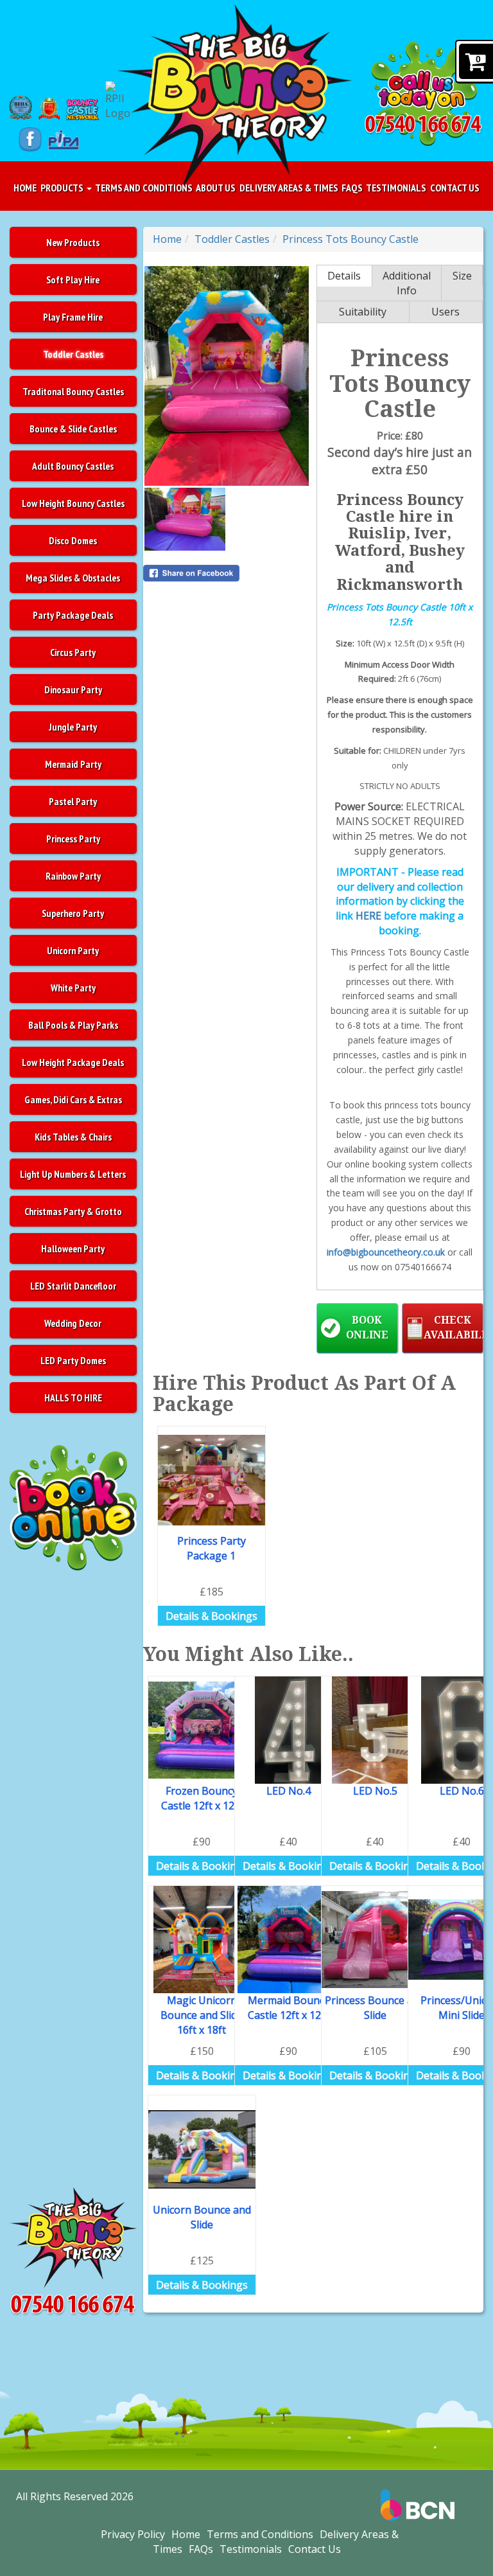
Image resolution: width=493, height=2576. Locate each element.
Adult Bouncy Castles (73, 466)
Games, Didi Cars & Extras (73, 1099)
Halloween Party (73, 1248)
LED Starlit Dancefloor (73, 1286)
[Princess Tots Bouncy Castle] (227, 376)
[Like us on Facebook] (30, 139)
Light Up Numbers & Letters (73, 1174)
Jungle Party (73, 727)
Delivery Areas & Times (289, 188)
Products (63, 188)
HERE (368, 916)
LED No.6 (462, 1791)
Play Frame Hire (73, 317)
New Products (73, 242)
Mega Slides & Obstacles (73, 578)
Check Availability (454, 1328)
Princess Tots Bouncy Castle (350, 239)
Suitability (363, 312)
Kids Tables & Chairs (73, 1137)
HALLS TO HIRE (73, 1398)
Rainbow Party (73, 876)
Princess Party (73, 839)
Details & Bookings (212, 1616)
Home (25, 188)
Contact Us (455, 188)
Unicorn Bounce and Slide (202, 2217)
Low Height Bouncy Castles (73, 503)
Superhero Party (73, 913)
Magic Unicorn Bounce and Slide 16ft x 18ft (202, 2015)
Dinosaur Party (73, 689)
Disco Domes (73, 540)
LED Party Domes (73, 1360)
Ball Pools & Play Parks (73, 1025)
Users (445, 312)
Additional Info (407, 283)
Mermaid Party (73, 764)
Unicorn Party (73, 950)
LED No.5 (375, 1791)
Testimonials (396, 188)
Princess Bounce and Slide (375, 2008)
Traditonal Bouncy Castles (73, 391)
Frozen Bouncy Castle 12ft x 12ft (202, 1798)
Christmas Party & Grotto (73, 1211)
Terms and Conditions (144, 188)
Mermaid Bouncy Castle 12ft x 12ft (289, 2008)
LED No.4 (289, 1791)
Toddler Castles (73, 354)
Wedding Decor (73, 1323)
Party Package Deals (73, 615)
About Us (216, 188)
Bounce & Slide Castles (73, 429)
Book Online (367, 1328)
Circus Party (73, 652)
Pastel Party (73, 801)
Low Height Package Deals (73, 1062)
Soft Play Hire (73, 280)
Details (344, 276)
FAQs (352, 188)
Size (462, 276)
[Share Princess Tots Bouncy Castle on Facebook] (227, 573)
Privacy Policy (133, 2534)
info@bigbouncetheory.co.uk (386, 1252)
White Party (73, 988)
